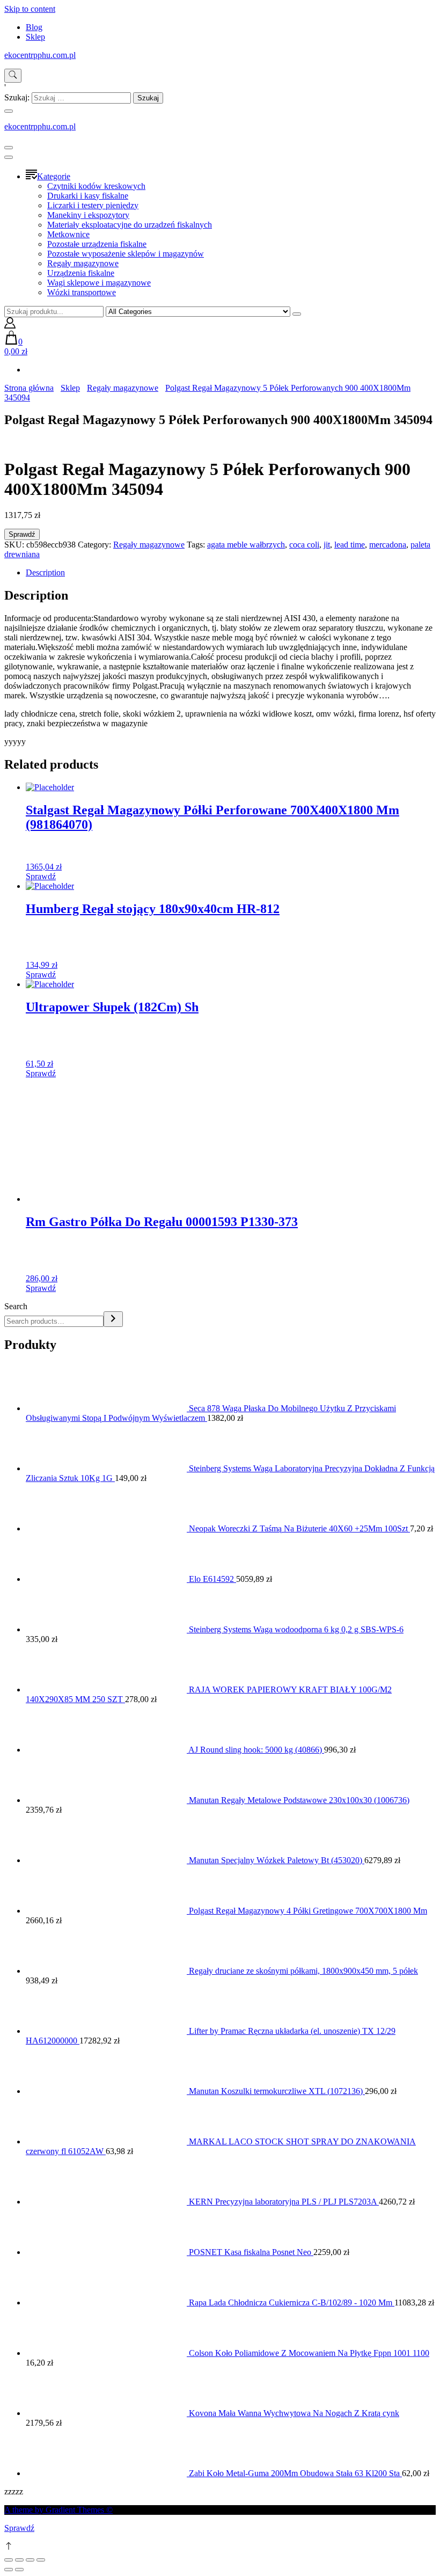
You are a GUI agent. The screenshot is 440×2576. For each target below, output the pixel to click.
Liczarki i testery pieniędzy (93, 205)
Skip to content (30, 9)
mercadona (388, 545)
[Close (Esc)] (9, 2560)
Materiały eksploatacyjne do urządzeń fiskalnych (130, 225)
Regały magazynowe (83, 263)
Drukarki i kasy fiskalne (88, 196)
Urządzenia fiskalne (81, 273)
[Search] (113, 1319)
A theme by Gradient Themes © (58, 2510)
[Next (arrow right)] (19, 2570)
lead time (350, 545)
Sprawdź (22, 534)
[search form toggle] (13, 76)
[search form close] (9, 111)
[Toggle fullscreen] (30, 2560)
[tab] (231, 573)
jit (327, 545)
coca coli (304, 545)
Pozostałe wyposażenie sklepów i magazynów (126, 254)
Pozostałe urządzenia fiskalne (97, 244)
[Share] (19, 2560)
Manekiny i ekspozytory (88, 215)
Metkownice (68, 234)
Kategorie (54, 176)
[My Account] (10, 326)
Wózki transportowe (82, 292)
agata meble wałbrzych (246, 545)
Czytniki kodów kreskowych (96, 186)
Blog (34, 27)
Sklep (35, 37)
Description (45, 572)
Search (16, 1306)
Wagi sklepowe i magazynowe (99, 283)
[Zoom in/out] (41, 2560)
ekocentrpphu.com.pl (40, 55)
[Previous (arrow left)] (9, 2570)
